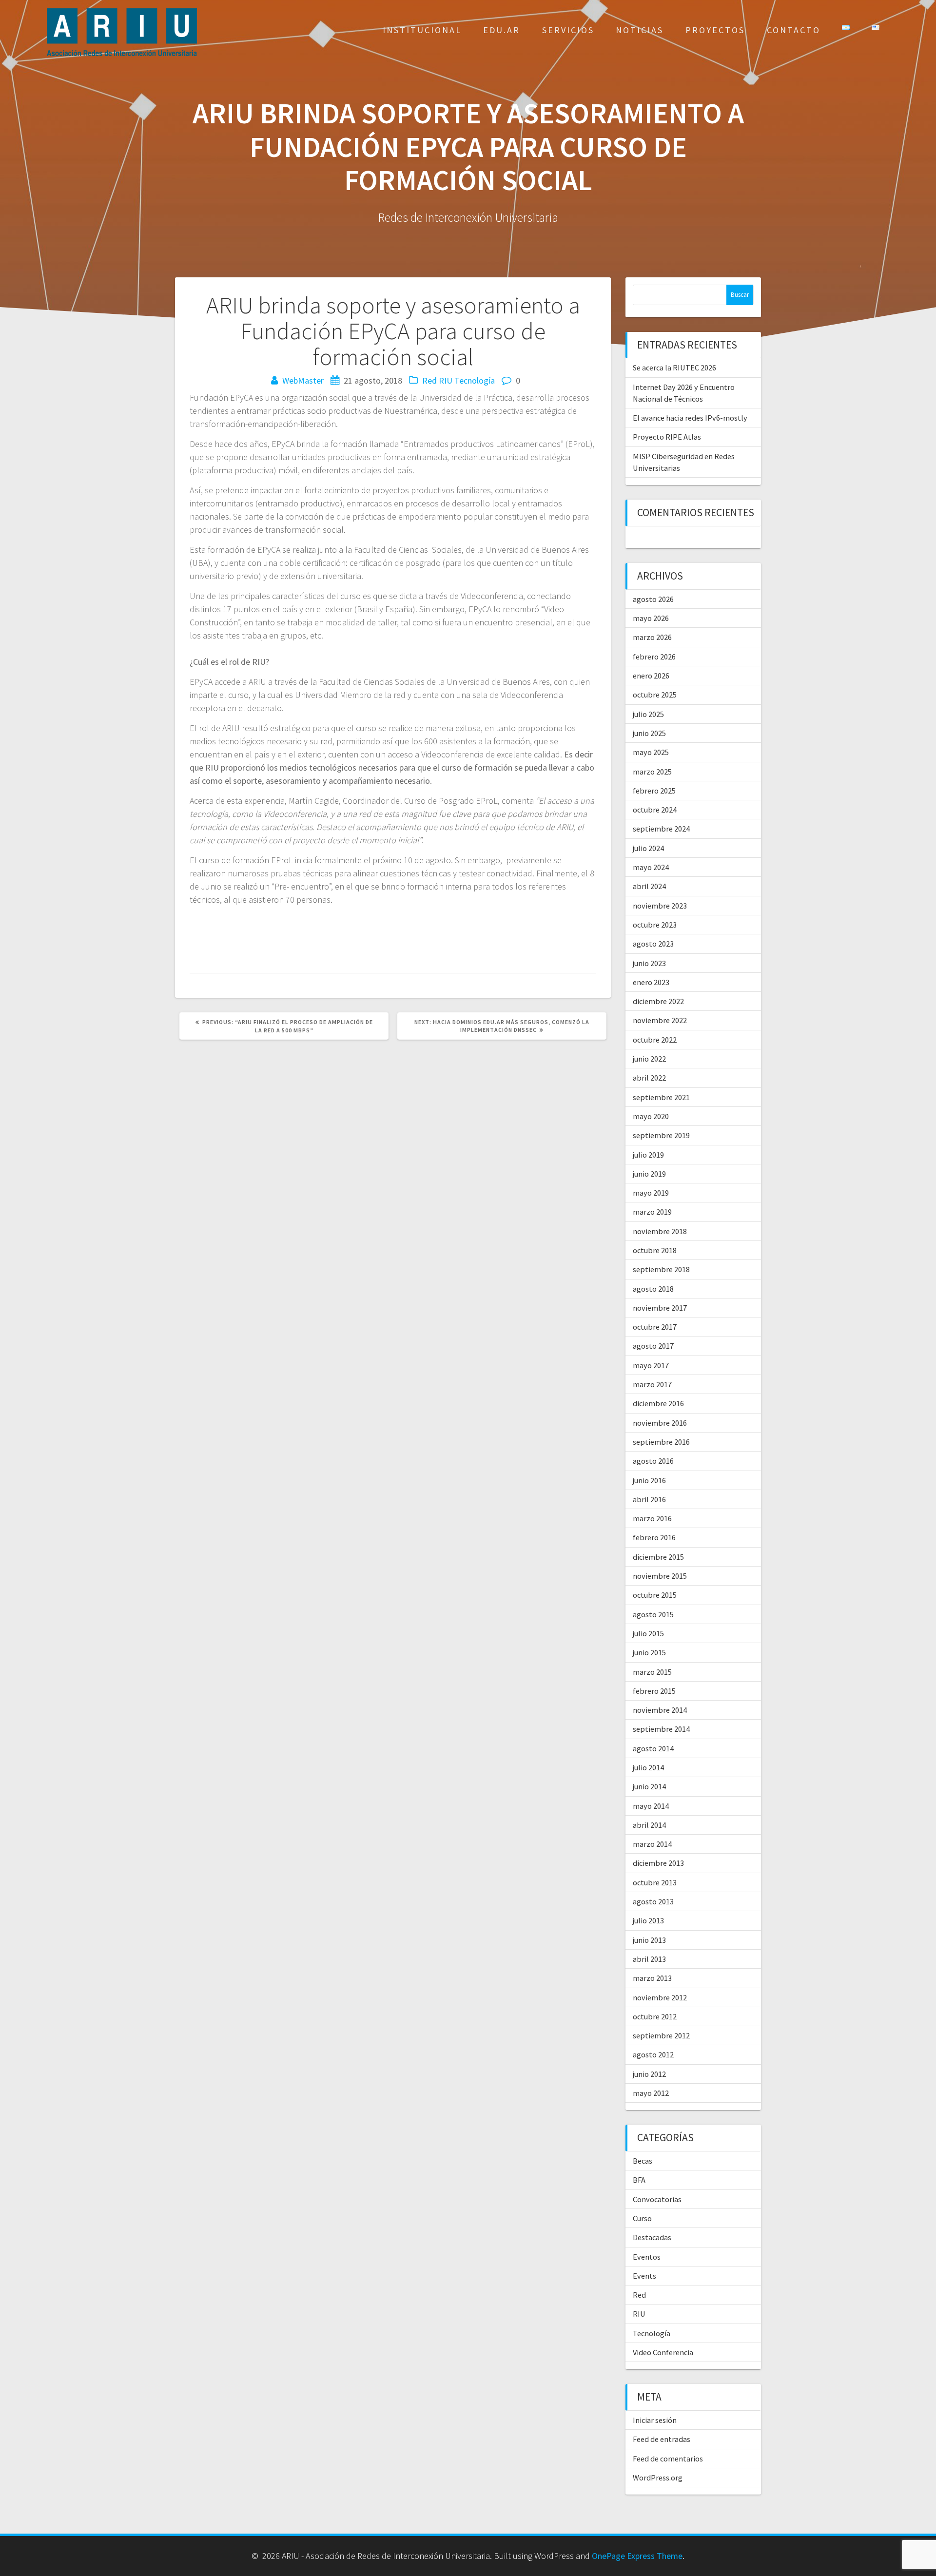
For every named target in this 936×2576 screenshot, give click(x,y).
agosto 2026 (653, 599)
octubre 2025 (655, 695)
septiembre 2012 (661, 2035)
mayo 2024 (651, 867)
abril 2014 (649, 1825)
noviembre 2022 (660, 1020)
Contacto (794, 30)
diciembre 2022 (658, 1001)
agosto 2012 (653, 2054)
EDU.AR (502, 30)
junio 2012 (649, 2074)
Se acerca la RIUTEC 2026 (674, 368)
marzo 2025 (652, 772)
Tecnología (475, 380)
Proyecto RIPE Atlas (667, 437)
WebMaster (303, 380)
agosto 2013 (653, 1901)
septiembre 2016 (661, 1442)
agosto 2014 (653, 1748)
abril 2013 (649, 1959)
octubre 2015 (655, 1595)
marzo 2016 (652, 1518)
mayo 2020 (651, 1116)
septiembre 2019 (661, 1135)
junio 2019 (649, 1174)
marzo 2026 (652, 637)
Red (429, 380)
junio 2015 (649, 1652)
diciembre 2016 (658, 1403)
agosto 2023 (653, 944)
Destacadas (652, 2237)
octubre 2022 (655, 1040)
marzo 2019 (652, 1212)
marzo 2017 (652, 1384)
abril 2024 (649, 886)
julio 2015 (648, 1633)
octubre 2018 (655, 1250)
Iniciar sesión (655, 2420)
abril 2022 (649, 1078)
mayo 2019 (651, 1193)
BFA (639, 2180)
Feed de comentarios (668, 2459)
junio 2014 (649, 1786)
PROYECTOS (715, 30)
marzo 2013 (652, 1978)
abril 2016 (649, 1499)
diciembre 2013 (658, 1863)
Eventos (647, 2257)
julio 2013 (648, 1920)
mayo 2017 (651, 1365)
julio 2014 (648, 1767)
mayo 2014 (651, 1806)
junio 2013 (649, 1940)
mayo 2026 (651, 618)
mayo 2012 (651, 2093)
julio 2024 (648, 848)
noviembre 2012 (660, 1997)
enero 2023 (651, 982)
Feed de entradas (662, 2439)
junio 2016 (649, 1480)
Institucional (422, 30)
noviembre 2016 (660, 1423)
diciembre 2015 (658, 1557)
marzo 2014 (652, 1844)
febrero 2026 (654, 657)
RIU (446, 380)
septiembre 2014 (661, 1729)
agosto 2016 (653, 1461)
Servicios (568, 30)
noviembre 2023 (660, 906)
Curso (642, 2218)
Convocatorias (657, 2199)
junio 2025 (649, 733)
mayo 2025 (651, 752)
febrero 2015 (654, 1691)
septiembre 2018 (661, 1269)
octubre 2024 (655, 810)
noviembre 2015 (660, 1576)
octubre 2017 (655, 1327)
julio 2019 (648, 1155)
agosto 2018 (653, 1289)
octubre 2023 (655, 925)
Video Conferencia (663, 2352)
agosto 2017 (653, 1346)
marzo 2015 (652, 1672)
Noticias (640, 30)
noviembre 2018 (660, 1231)
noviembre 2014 (660, 1710)
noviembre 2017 (660, 1308)
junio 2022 (649, 1059)
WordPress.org (658, 2478)
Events (644, 2276)
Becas (643, 2161)
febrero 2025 (654, 791)
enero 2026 (651, 676)
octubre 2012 (655, 2016)
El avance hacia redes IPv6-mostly (690, 418)
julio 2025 (648, 714)
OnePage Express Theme (637, 2556)
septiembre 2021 (661, 1097)
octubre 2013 (655, 1882)
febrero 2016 (654, 1537)
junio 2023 (649, 963)
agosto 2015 (653, 1614)
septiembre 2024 (661, 829)
